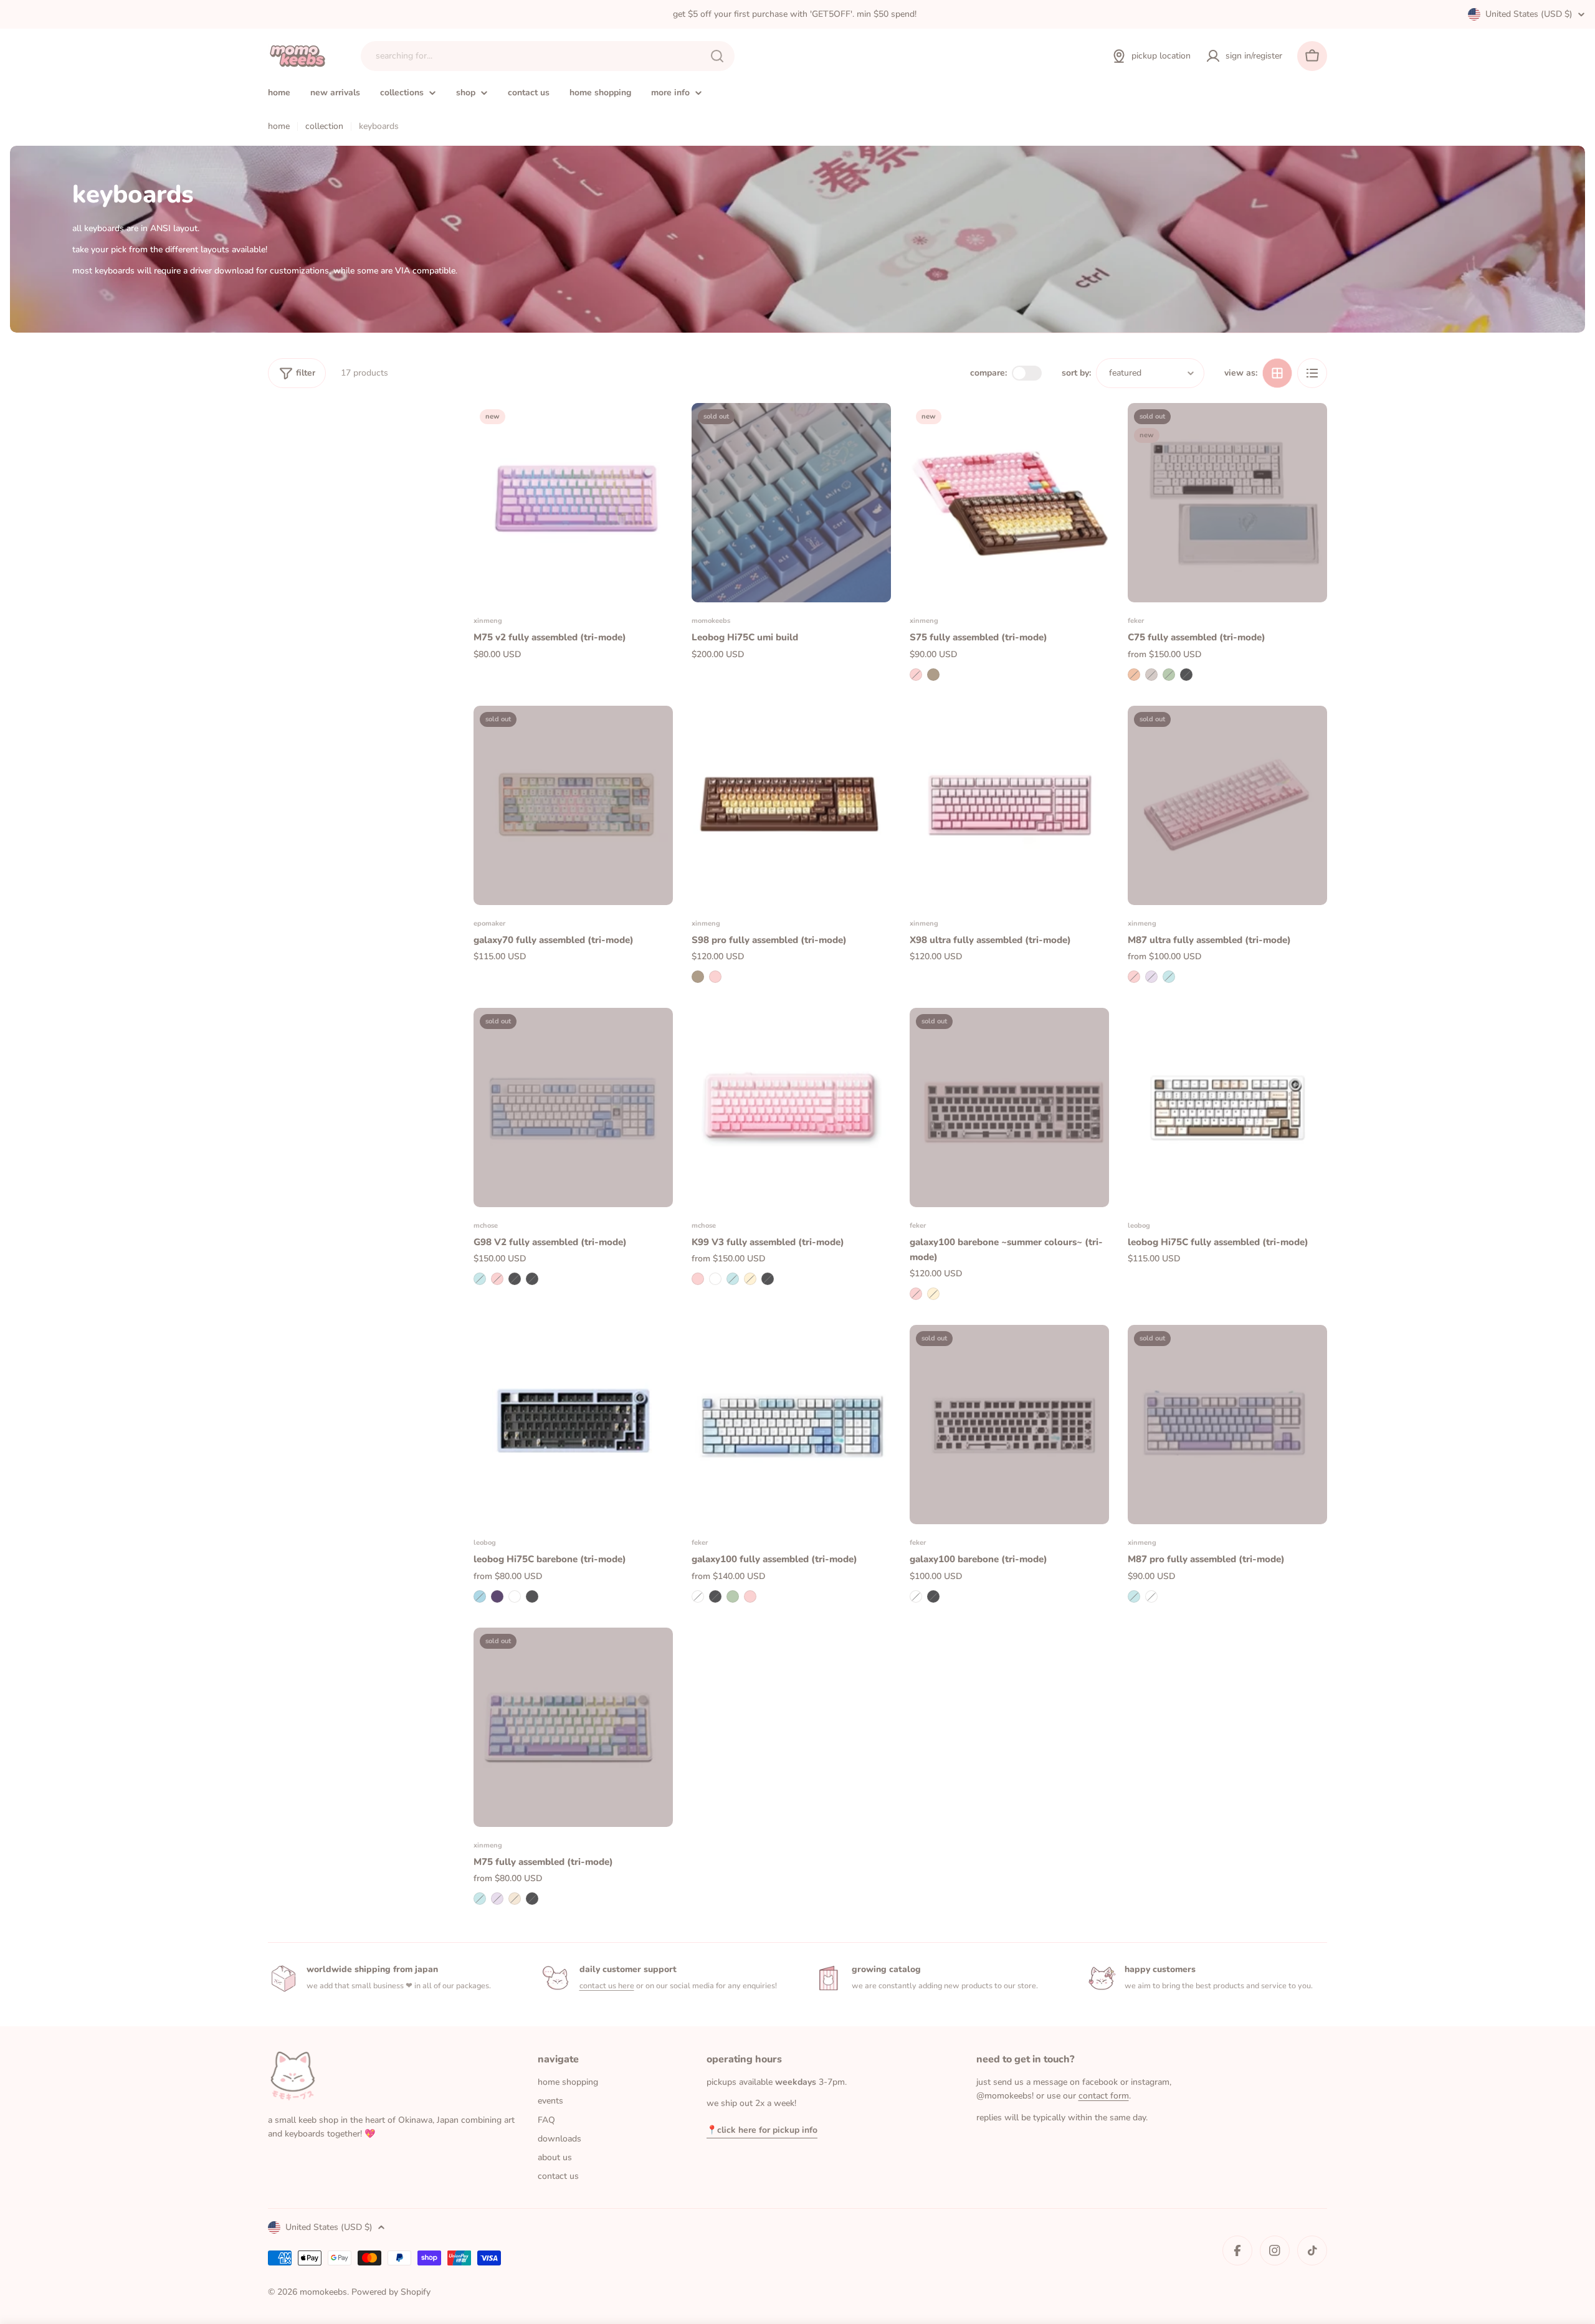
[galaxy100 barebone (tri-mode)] (1009, 1425)
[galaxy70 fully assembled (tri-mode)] (573, 805)
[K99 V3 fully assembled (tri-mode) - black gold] (768, 1279)
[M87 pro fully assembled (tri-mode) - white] (1151, 1596)
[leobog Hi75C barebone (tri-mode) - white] (515, 1596)
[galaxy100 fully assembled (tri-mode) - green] (733, 1596)
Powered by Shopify (391, 2292)
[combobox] (548, 56)
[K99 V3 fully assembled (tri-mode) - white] (715, 1279)
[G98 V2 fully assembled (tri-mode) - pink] (497, 1279)
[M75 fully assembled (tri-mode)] (573, 1727)
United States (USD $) (1529, 14)
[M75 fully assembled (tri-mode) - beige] (515, 1899)
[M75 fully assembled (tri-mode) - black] (532, 1899)
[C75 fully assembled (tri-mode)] (1227, 503)
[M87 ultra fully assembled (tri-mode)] (1227, 805)
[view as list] (1312, 373)
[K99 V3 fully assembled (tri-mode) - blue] (733, 1279)
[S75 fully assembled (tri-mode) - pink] (916, 675)
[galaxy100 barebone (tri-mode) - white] (916, 1596)
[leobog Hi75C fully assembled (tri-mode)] (1227, 1107)
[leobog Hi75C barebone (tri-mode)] (573, 1425)
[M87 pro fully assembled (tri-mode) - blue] (1134, 1596)
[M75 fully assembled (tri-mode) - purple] (497, 1899)
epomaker (489, 923)
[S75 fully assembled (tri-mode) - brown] (933, 675)
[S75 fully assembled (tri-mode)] (1009, 503)
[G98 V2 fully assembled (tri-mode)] (573, 1107)
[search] (717, 56)
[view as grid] (1277, 373)
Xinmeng (488, 621)
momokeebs (711, 621)
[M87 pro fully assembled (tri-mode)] (1227, 1425)
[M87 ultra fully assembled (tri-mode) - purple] (1151, 977)
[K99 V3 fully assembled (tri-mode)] (791, 1107)
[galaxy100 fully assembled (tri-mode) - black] (715, 1596)
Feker (1136, 621)
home (279, 126)
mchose (486, 1226)
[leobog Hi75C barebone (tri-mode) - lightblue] (480, 1596)
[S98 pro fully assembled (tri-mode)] (791, 805)
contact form (1104, 2096)
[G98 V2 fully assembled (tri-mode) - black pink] (515, 1279)
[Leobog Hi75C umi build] (791, 503)
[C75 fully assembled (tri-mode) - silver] (1151, 675)
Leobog (1139, 1226)
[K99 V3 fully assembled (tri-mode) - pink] (698, 1279)
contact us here (607, 1985)
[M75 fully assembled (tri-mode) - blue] (480, 1899)
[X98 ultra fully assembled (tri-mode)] (1009, 805)
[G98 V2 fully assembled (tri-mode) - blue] (480, 1279)
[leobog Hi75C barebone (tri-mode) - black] (532, 1596)
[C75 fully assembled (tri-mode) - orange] (1134, 675)
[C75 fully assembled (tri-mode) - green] (1169, 675)
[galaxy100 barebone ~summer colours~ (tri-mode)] (1009, 1107)
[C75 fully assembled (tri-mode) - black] (1186, 675)
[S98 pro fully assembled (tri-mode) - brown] (698, 977)
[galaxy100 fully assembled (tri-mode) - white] (698, 1596)
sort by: (1076, 373)
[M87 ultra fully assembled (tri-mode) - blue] (1169, 977)
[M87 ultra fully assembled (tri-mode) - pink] (1134, 977)
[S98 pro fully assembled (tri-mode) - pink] (715, 977)
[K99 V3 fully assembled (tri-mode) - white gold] (750, 1279)
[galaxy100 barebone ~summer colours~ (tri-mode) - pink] (916, 1294)
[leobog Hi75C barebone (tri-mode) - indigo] (497, 1596)
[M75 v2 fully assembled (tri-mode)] (573, 503)
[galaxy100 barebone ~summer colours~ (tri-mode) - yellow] (933, 1294)
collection (324, 126)
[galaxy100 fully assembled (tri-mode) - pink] (750, 1596)
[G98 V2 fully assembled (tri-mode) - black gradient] (532, 1279)
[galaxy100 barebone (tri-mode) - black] (933, 1596)
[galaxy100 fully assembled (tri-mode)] (791, 1425)
